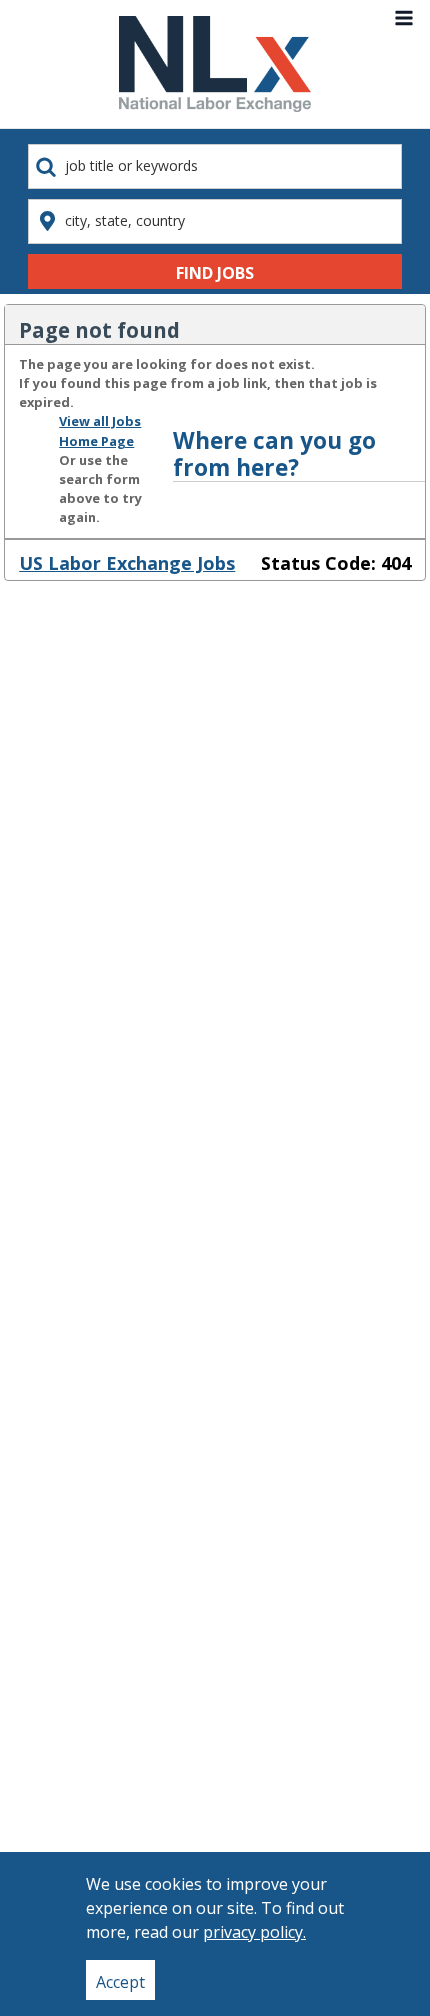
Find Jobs (215, 273)
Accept (120, 1982)
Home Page (96, 441)
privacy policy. (254, 1932)
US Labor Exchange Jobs (127, 563)
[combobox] (215, 166)
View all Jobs (100, 421)
